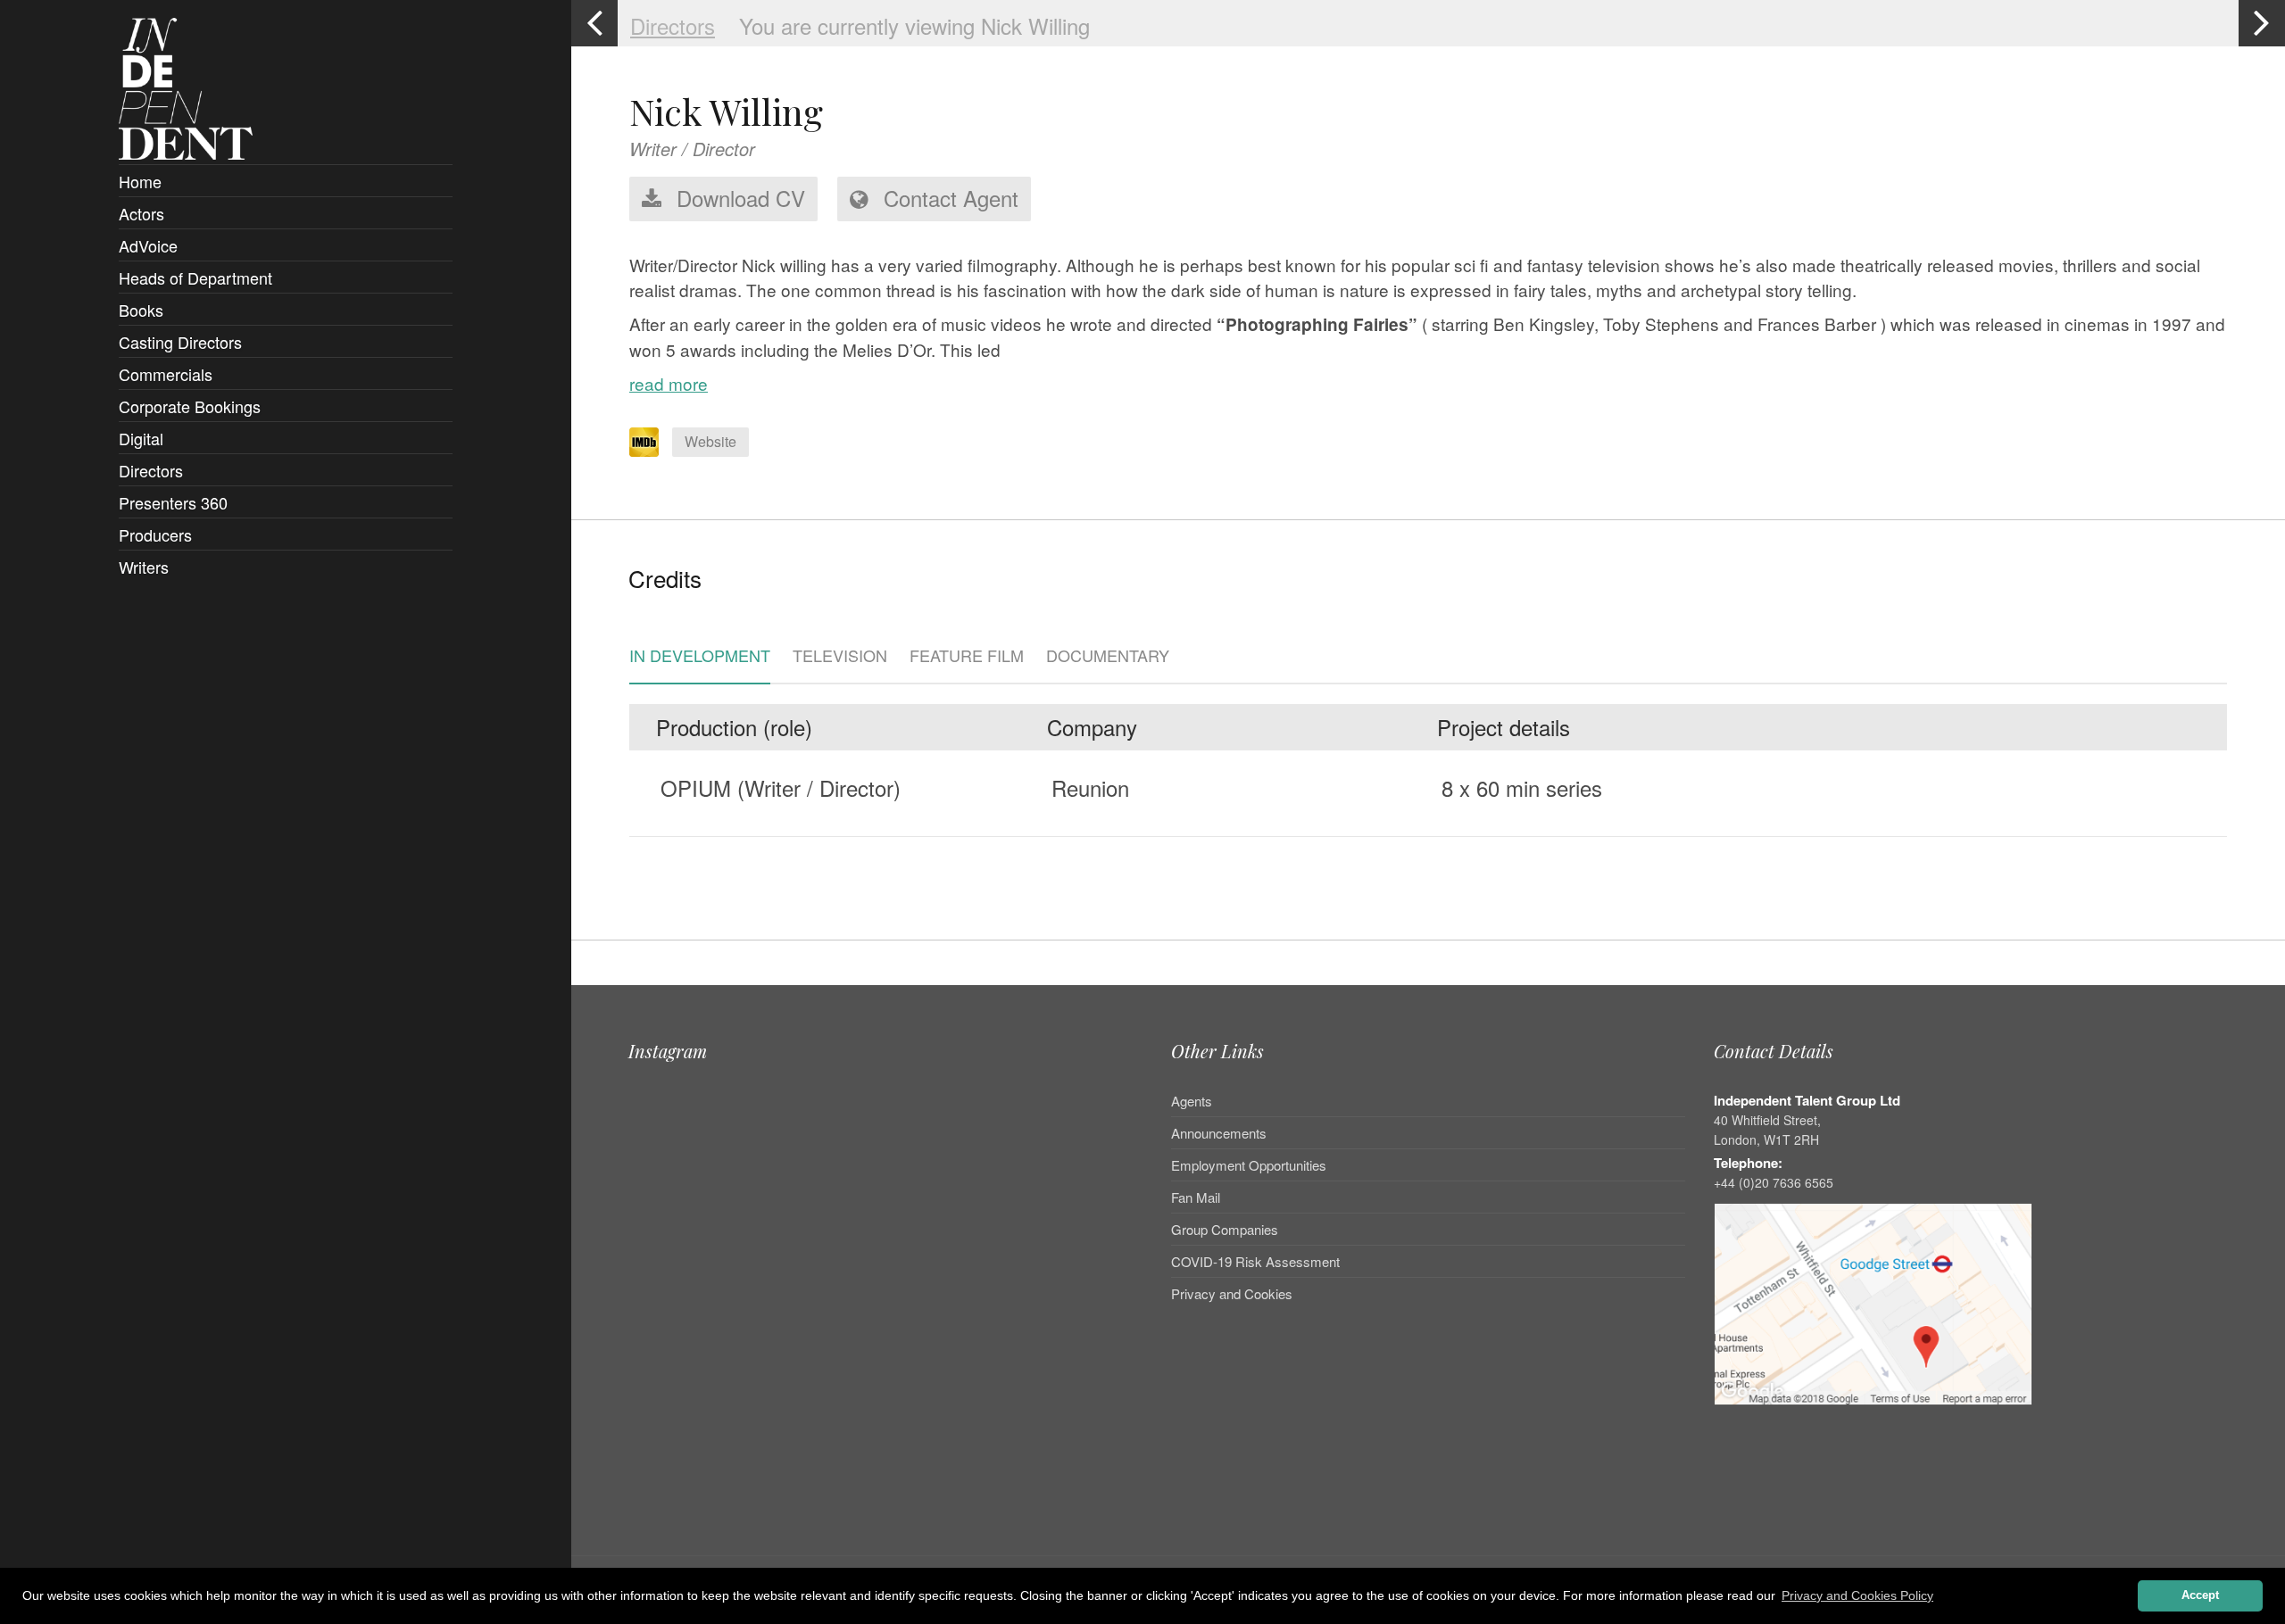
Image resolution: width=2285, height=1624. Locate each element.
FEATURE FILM (967, 657)
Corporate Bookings (190, 406)
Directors (151, 470)
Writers (144, 567)
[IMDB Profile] (644, 442)
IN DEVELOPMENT (700, 657)
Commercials (166, 374)
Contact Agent (948, 198)
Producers (155, 534)
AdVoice (148, 245)
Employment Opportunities (1249, 1165)
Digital (141, 438)
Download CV (738, 198)
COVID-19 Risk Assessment (1255, 1261)
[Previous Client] (594, 23)
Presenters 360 (173, 502)
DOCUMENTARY (1108, 657)
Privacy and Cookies (1232, 1293)
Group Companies (1225, 1229)
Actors (141, 213)
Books (141, 310)
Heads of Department (195, 278)
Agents (1192, 1102)
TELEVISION (840, 657)
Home (140, 181)
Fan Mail (1196, 1197)
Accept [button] (2200, 1595)
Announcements (1219, 1133)
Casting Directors (180, 342)
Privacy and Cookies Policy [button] (1857, 1595)
